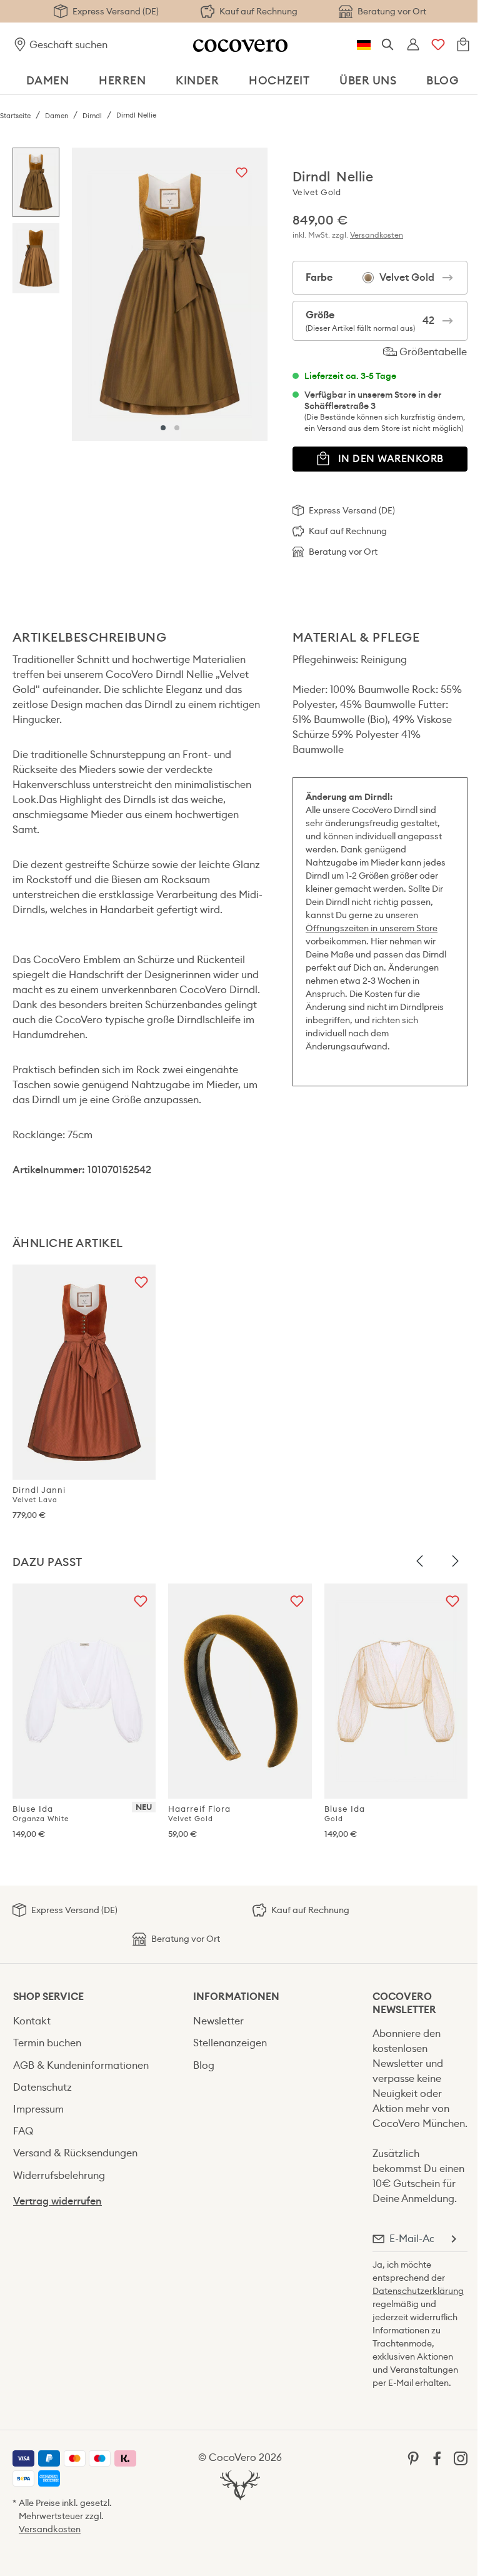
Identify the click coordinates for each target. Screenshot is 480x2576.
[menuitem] (90, 2021)
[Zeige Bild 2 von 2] (177, 428)
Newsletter (218, 2021)
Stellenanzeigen (230, 2043)
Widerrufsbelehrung (59, 2175)
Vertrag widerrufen (57, 2201)
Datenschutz (42, 2087)
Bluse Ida (41, 1813)
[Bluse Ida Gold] (396, 1691)
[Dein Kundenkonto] (413, 45)
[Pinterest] (413, 2457)
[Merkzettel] (438, 45)
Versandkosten (377, 235)
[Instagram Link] (461, 2457)
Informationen (236, 1997)
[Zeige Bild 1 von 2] (163, 428)
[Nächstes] (255, 294)
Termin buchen (47, 2043)
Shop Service (48, 1997)
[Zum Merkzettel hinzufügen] (242, 174)
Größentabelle (432, 352)
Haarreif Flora (199, 1813)
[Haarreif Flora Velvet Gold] (240, 1691)
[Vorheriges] (84, 294)
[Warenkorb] (463, 45)
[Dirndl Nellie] (170, 294)
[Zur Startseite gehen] (240, 45)
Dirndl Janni (39, 1494)
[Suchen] (388, 45)
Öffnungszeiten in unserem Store (372, 928)
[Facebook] (437, 2457)
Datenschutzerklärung (418, 2291)
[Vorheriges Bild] (420, 1562)
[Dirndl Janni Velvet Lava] (84, 1372)
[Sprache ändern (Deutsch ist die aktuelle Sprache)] (364, 45)
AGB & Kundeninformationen (81, 2065)
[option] (36, 186)
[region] (140, 294)
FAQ (23, 2131)
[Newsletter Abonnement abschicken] (453, 2239)
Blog (204, 2065)
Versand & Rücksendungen (75, 2153)
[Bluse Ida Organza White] (84, 1691)
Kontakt (32, 2021)
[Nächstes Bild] (455, 1562)
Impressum (38, 2109)
